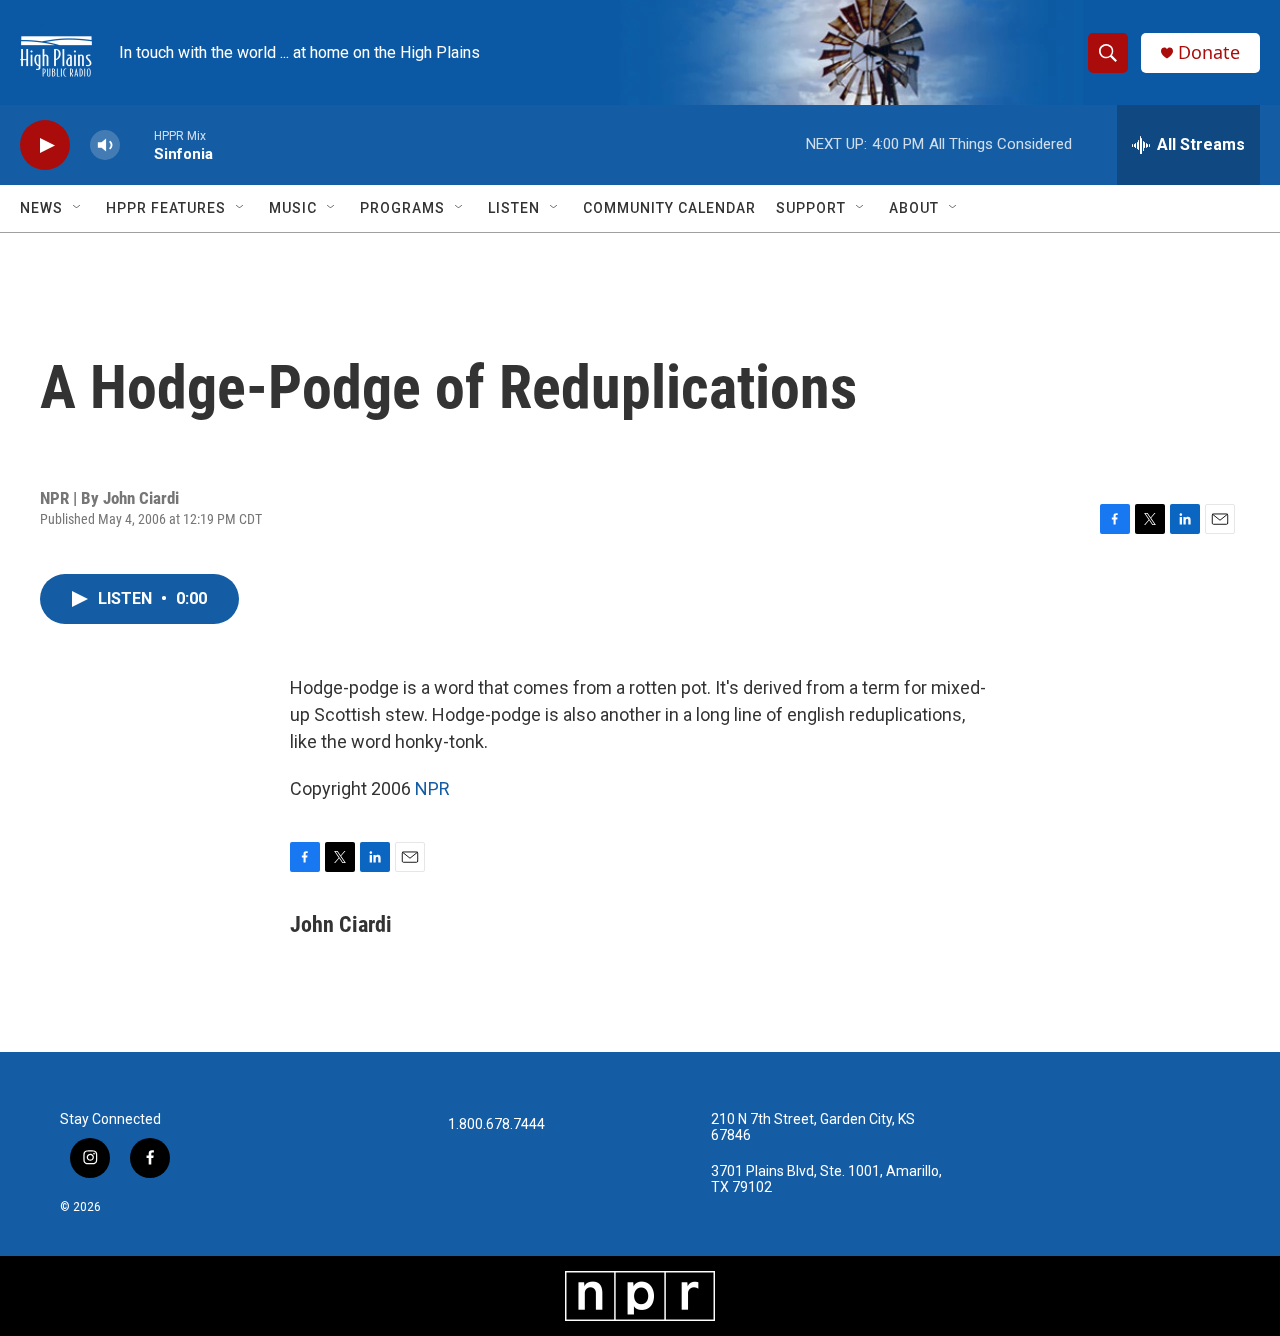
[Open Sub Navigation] (78, 208)
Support (811, 208)
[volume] (105, 145)
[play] (45, 145)
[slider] (137, 144)
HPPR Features (166, 208)
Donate (1209, 52)
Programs (402, 208)
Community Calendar (669, 208)
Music (293, 208)
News (41, 208)
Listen (514, 208)
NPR (432, 788)
